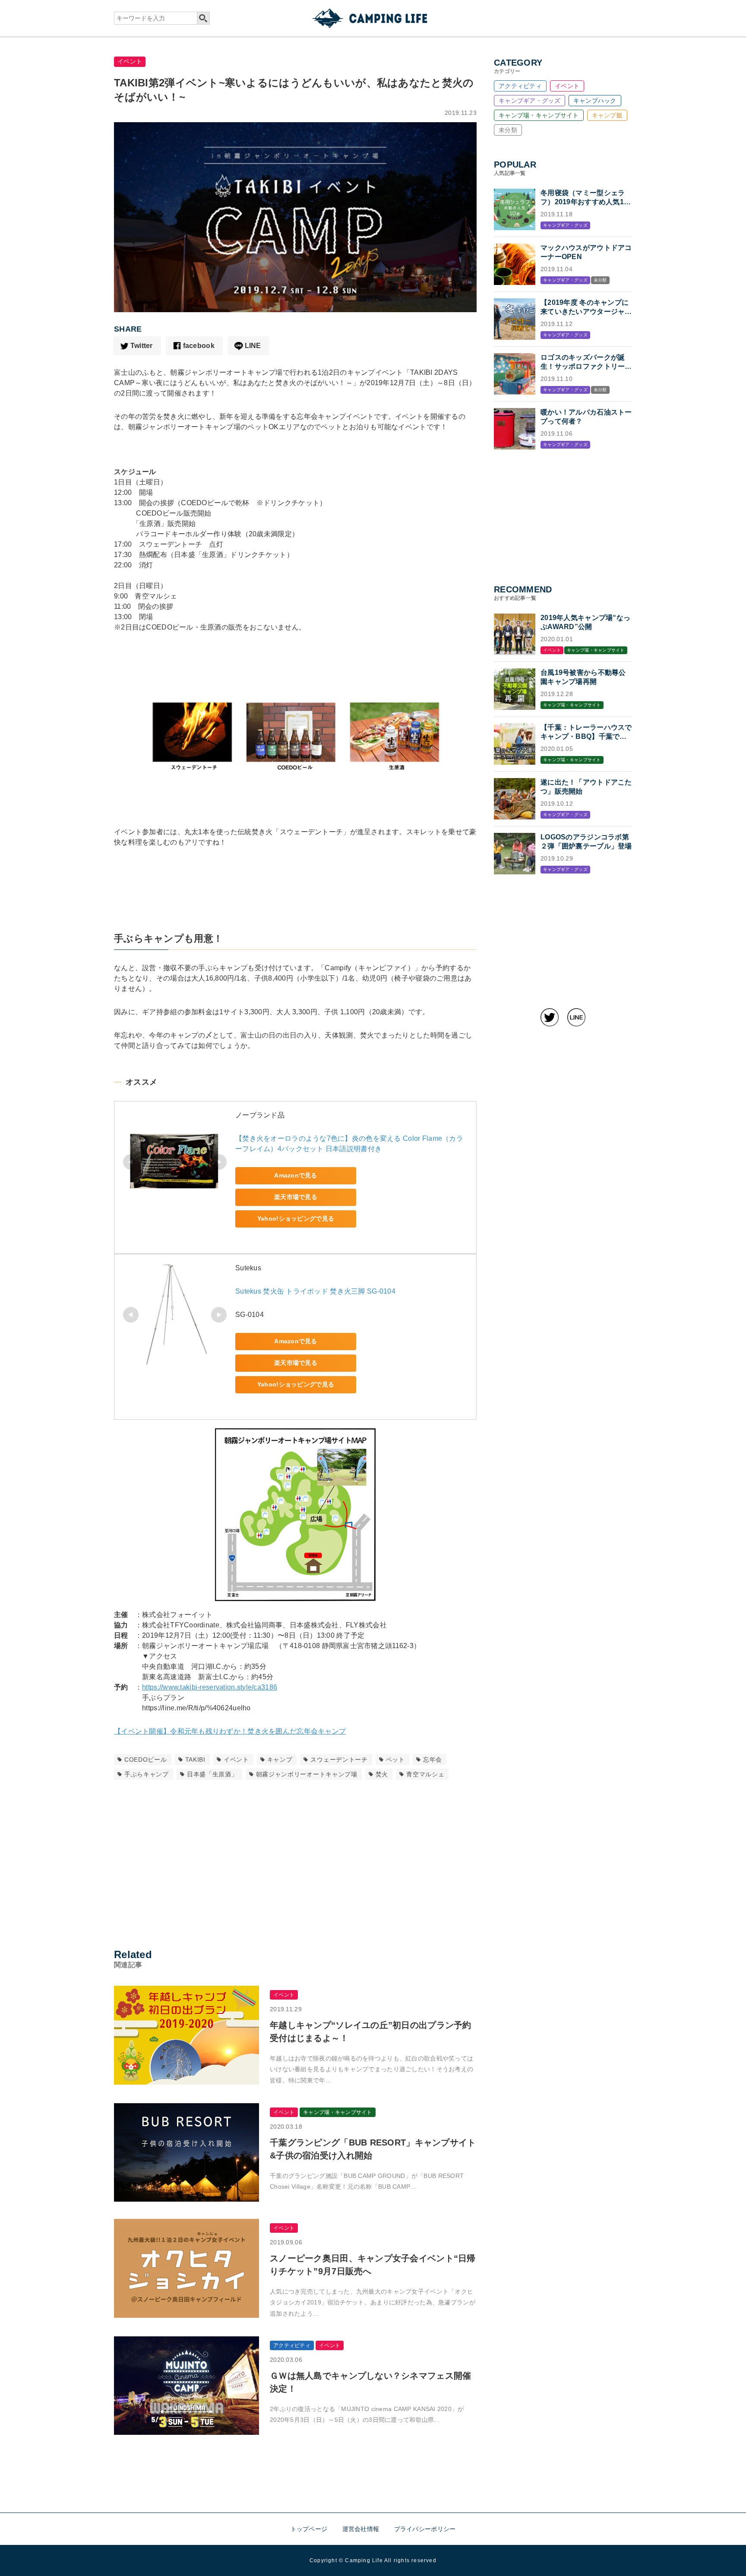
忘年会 (433, 1760)
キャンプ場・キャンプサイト (539, 115)
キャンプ (280, 1760)
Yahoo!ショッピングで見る (296, 1218)
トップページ (309, 2529)
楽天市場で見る (296, 1197)
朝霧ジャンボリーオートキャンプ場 (307, 1774)
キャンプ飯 (607, 115)
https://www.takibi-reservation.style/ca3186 (210, 1687)
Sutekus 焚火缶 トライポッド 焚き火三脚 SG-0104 (315, 1291)
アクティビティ (520, 86)
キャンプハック (595, 101)
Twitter (142, 346)
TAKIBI (195, 1760)
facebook (199, 346)
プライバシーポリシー (425, 2529)
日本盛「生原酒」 (212, 1774)
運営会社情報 (361, 2529)
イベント (130, 61)
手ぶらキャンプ (147, 1774)
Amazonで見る (296, 1175)
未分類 (508, 130)
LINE (253, 346)
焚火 (382, 1774)
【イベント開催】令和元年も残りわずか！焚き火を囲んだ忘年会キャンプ (230, 1731)
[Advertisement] (295, 1861)
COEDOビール (146, 1760)
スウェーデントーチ (339, 1760)
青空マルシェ (425, 1774)
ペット (395, 1760)
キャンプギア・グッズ (529, 101)
